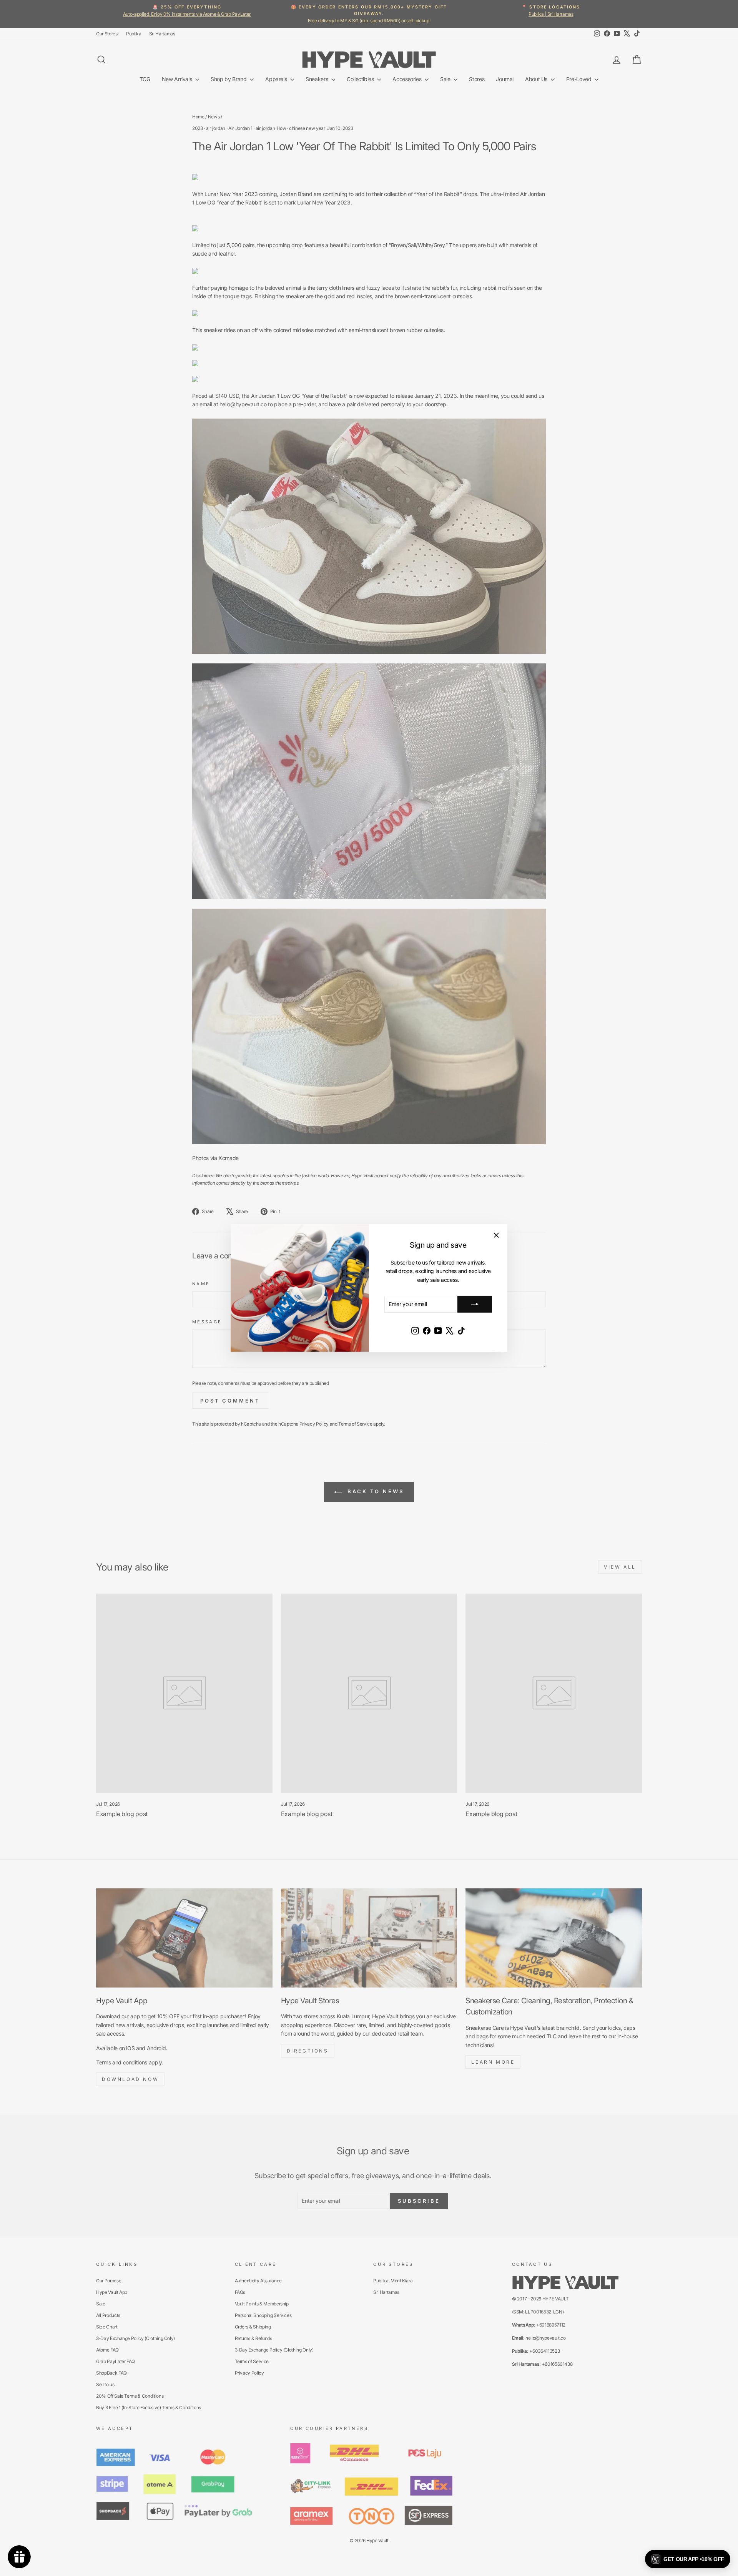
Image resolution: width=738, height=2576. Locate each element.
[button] (688, 2559)
